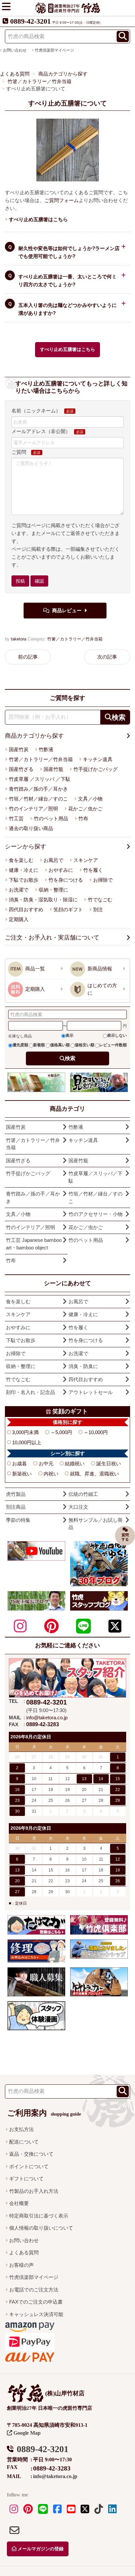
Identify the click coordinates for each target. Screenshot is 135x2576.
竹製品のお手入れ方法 (34, 2191)
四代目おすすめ (26, 909)
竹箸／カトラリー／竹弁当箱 (75, 639)
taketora (19, 639)
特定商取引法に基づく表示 (39, 2216)
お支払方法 (21, 2129)
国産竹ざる (21, 769)
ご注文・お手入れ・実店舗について (52, 938)
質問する (125, 1537)
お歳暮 (19, 1463)
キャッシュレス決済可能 (36, 2314)
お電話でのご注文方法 (34, 2290)
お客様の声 (21, 2265)
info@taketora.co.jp (47, 1717)
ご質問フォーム (61, 200)
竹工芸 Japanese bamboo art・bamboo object (34, 1244)
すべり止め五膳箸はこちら (67, 349)
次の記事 (107, 657)
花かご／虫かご (85, 809)
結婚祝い (75, 1463)
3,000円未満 (25, 1432)
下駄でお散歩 (24, 880)
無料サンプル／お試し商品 (96, 1524)
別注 (98, 909)
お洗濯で (19, 890)
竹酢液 (46, 749)
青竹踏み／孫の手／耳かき (38, 789)
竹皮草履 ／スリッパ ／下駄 (40, 779)
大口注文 (78, 1507)
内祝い (51, 1474)
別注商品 (16, 1507)
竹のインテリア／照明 (33, 809)
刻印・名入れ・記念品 (30, 1392)
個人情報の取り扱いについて (41, 2228)
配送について (24, 2142)
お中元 (46, 1463)
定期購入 (19, 919)
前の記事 (28, 657)
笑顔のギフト (68, 909)
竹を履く (93, 870)
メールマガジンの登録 (40, 2549)
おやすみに (61, 870)
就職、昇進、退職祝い (94, 1474)
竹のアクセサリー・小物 (96, 1214)
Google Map (26, 2433)
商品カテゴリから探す (34, 736)
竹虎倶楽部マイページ (54, 50)
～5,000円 (61, 1432)
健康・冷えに (24, 870)
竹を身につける (66, 880)
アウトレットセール (91, 1392)
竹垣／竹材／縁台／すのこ (38, 799)
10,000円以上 (27, 1442)
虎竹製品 (16, 1494)
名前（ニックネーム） (36, 411)
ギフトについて (26, 2179)
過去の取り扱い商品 (31, 828)
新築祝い (22, 1474)
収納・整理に (53, 890)
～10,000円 (96, 1432)
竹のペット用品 (51, 818)
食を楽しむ (21, 860)
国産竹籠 (53, 769)
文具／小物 (90, 799)
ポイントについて (29, 2166)
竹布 (83, 818)
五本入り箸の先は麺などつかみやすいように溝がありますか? (67, 309)
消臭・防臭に (83, 1366)
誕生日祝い (109, 1463)
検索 (70, 1058)
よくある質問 (24, 2252)
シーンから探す (26, 847)
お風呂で (53, 860)
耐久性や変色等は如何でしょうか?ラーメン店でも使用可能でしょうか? (69, 252)
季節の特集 (18, 1520)
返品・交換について (31, 2154)
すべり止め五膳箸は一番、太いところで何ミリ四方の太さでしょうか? (67, 280)
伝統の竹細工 (83, 1494)
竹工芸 (16, 818)
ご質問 (19, 452)
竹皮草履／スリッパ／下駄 (96, 1177)
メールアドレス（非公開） (41, 431)
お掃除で (103, 880)
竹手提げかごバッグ (96, 769)
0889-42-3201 (30, 21)
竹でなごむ (100, 900)
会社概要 (19, 2203)
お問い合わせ (24, 2240)
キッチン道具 (98, 759)
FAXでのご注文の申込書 (36, 2302)
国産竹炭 (19, 749)
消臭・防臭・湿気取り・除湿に (43, 900)
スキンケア (86, 860)
